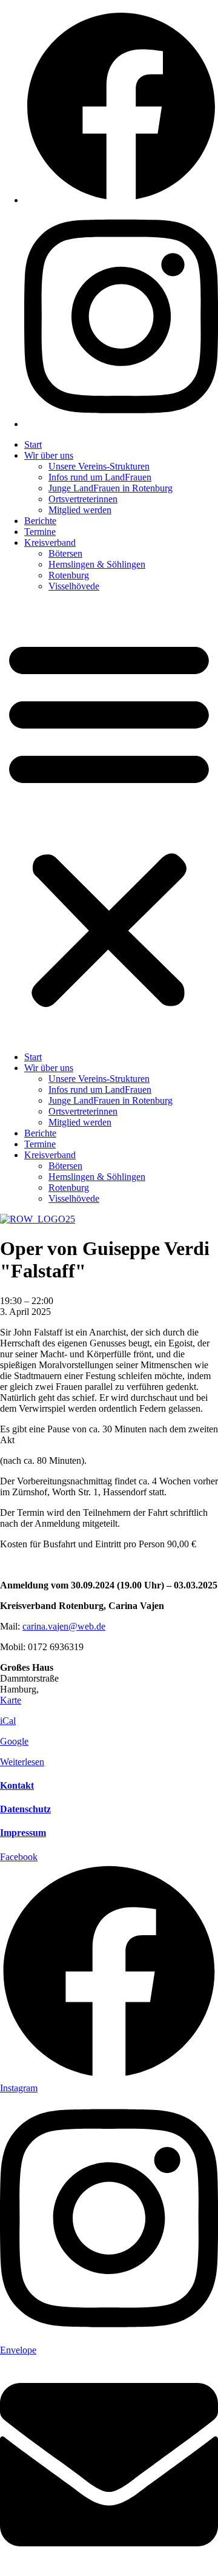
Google (14, 1741)
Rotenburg (69, 575)
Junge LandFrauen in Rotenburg (111, 488)
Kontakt (17, 1785)
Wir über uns (49, 455)
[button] (109, 822)
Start (33, 444)
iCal (8, 1721)
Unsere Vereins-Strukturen (99, 466)
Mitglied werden (80, 510)
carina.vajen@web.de (64, 1626)
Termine (40, 532)
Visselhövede (74, 586)
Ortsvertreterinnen (83, 499)
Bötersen (65, 553)
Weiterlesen (22, 1762)
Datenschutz (25, 1809)
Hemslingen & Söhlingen (97, 564)
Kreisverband (50, 542)
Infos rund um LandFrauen (100, 477)
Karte (11, 1700)
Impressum (23, 1833)
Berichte (40, 521)
